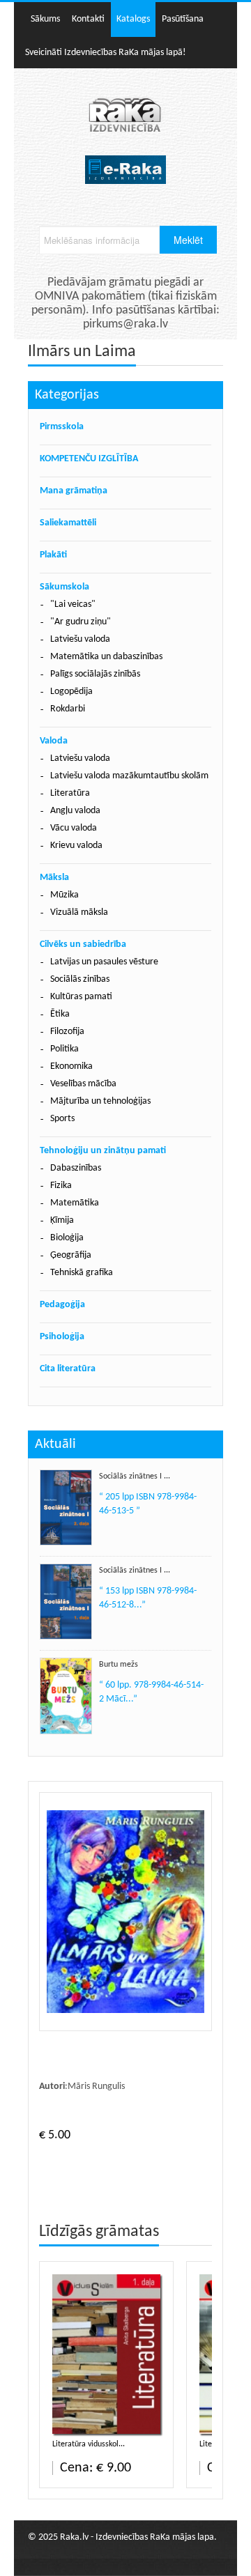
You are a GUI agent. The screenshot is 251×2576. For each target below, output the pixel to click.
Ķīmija (62, 1220)
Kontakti (88, 19)
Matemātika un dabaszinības (106, 657)
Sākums (45, 19)
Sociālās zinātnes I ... (135, 1476)
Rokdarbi (68, 709)
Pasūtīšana (183, 19)
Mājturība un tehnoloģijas (100, 1101)
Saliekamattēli (68, 523)
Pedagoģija (62, 1305)
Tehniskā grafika (82, 1273)
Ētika (60, 1014)
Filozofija (67, 1032)
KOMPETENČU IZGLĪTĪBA (89, 459)
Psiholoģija (62, 1337)
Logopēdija (71, 692)
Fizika (61, 1186)
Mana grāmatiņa (74, 491)
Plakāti (53, 555)
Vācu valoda (74, 828)
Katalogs (133, 19)
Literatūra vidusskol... (89, 2444)
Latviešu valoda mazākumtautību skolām (129, 776)
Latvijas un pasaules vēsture (104, 962)
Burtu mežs (119, 1665)
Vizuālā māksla (79, 912)
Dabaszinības (76, 1168)
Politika (64, 1049)
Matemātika (75, 1203)
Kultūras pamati (81, 997)
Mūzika (64, 895)
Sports (62, 1119)
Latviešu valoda (80, 639)
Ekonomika (71, 1066)
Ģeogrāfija (71, 1255)
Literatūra (70, 793)
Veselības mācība (83, 1084)
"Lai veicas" (73, 604)
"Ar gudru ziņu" (81, 622)
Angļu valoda (75, 811)
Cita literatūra (68, 1369)
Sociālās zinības (80, 979)
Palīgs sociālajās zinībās (95, 674)
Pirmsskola (62, 427)
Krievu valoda (76, 846)
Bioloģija (67, 1238)
